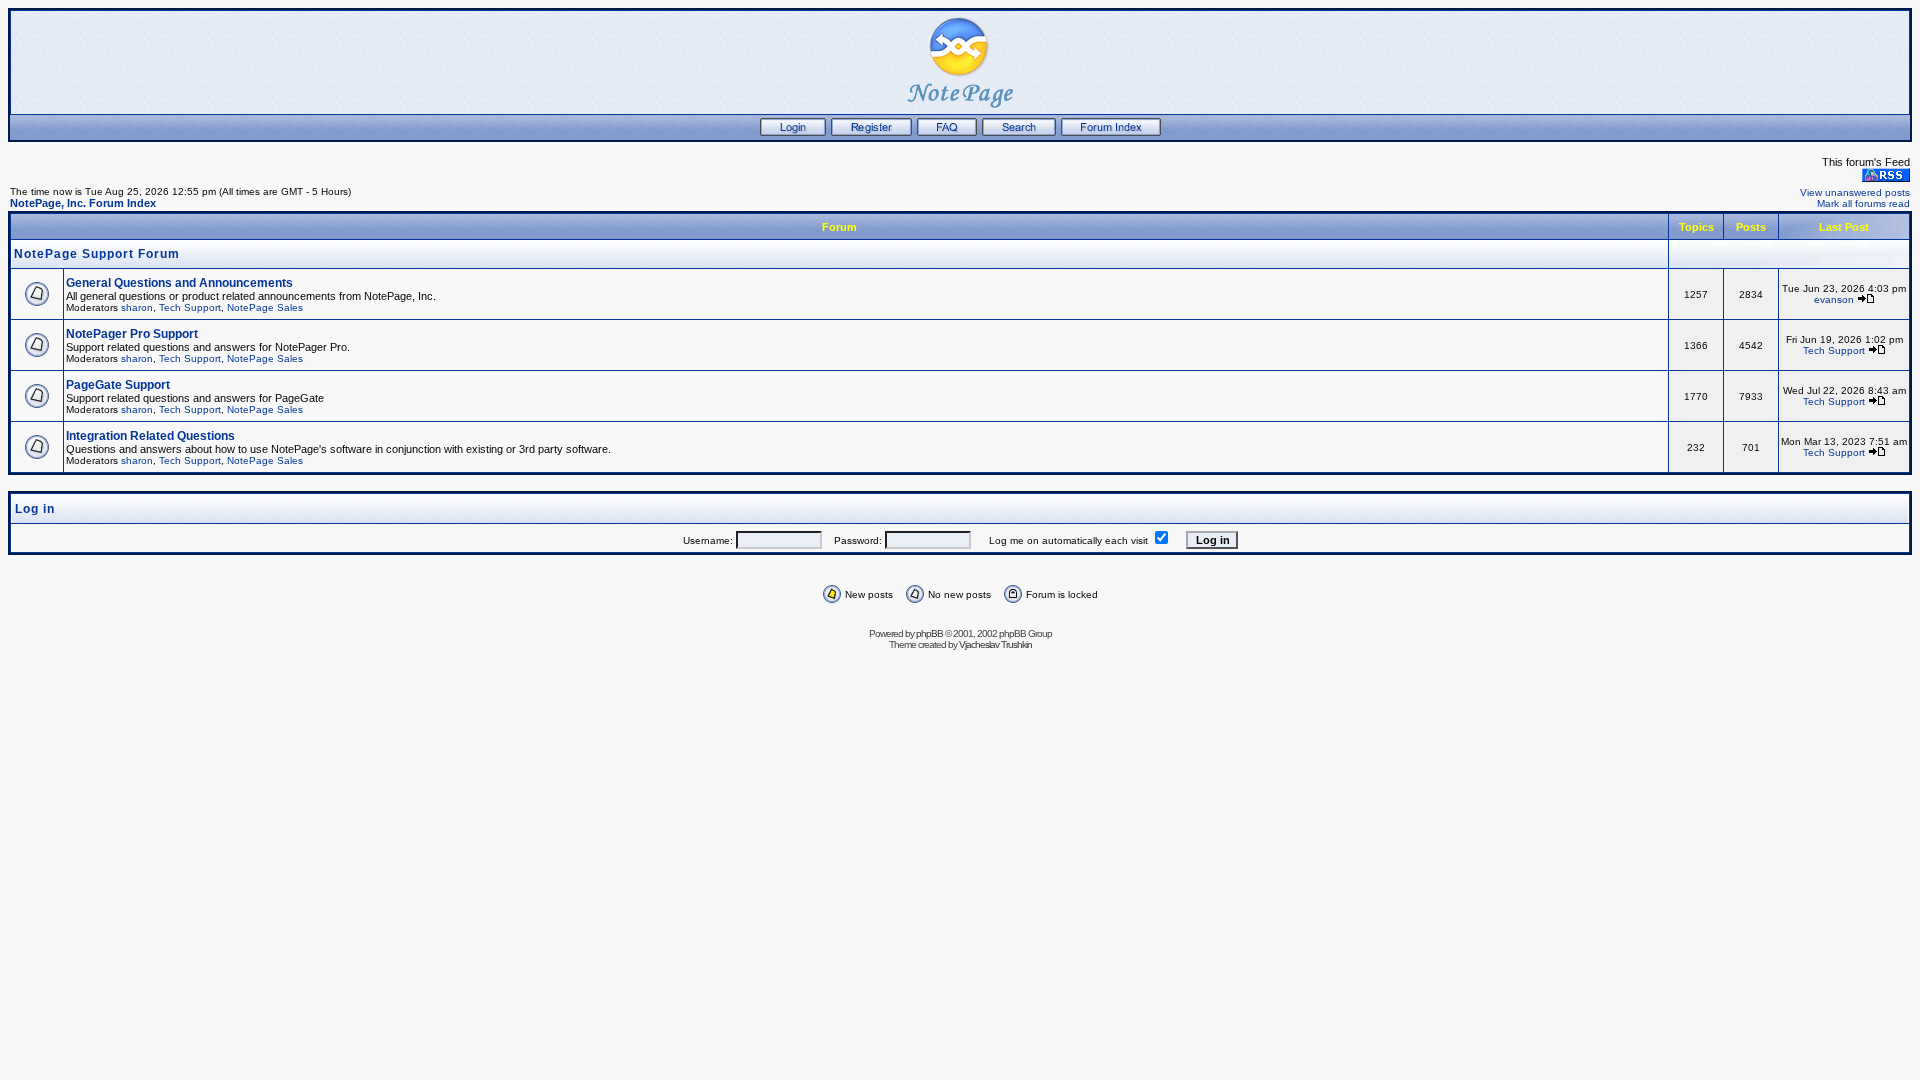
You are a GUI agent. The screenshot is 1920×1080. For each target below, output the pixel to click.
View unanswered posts (1855, 192)
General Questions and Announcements (179, 283)
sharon (137, 307)
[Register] (871, 132)
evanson (1834, 299)
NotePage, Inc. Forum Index (83, 203)
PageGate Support (118, 385)
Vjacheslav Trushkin (995, 644)
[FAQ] (947, 132)
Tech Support (190, 307)
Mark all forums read (1863, 203)
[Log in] (793, 132)
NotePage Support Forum (97, 254)
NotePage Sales (265, 307)
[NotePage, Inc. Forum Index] (1111, 132)
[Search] (1019, 132)
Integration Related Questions (150, 436)
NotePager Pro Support (132, 334)
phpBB (929, 633)
